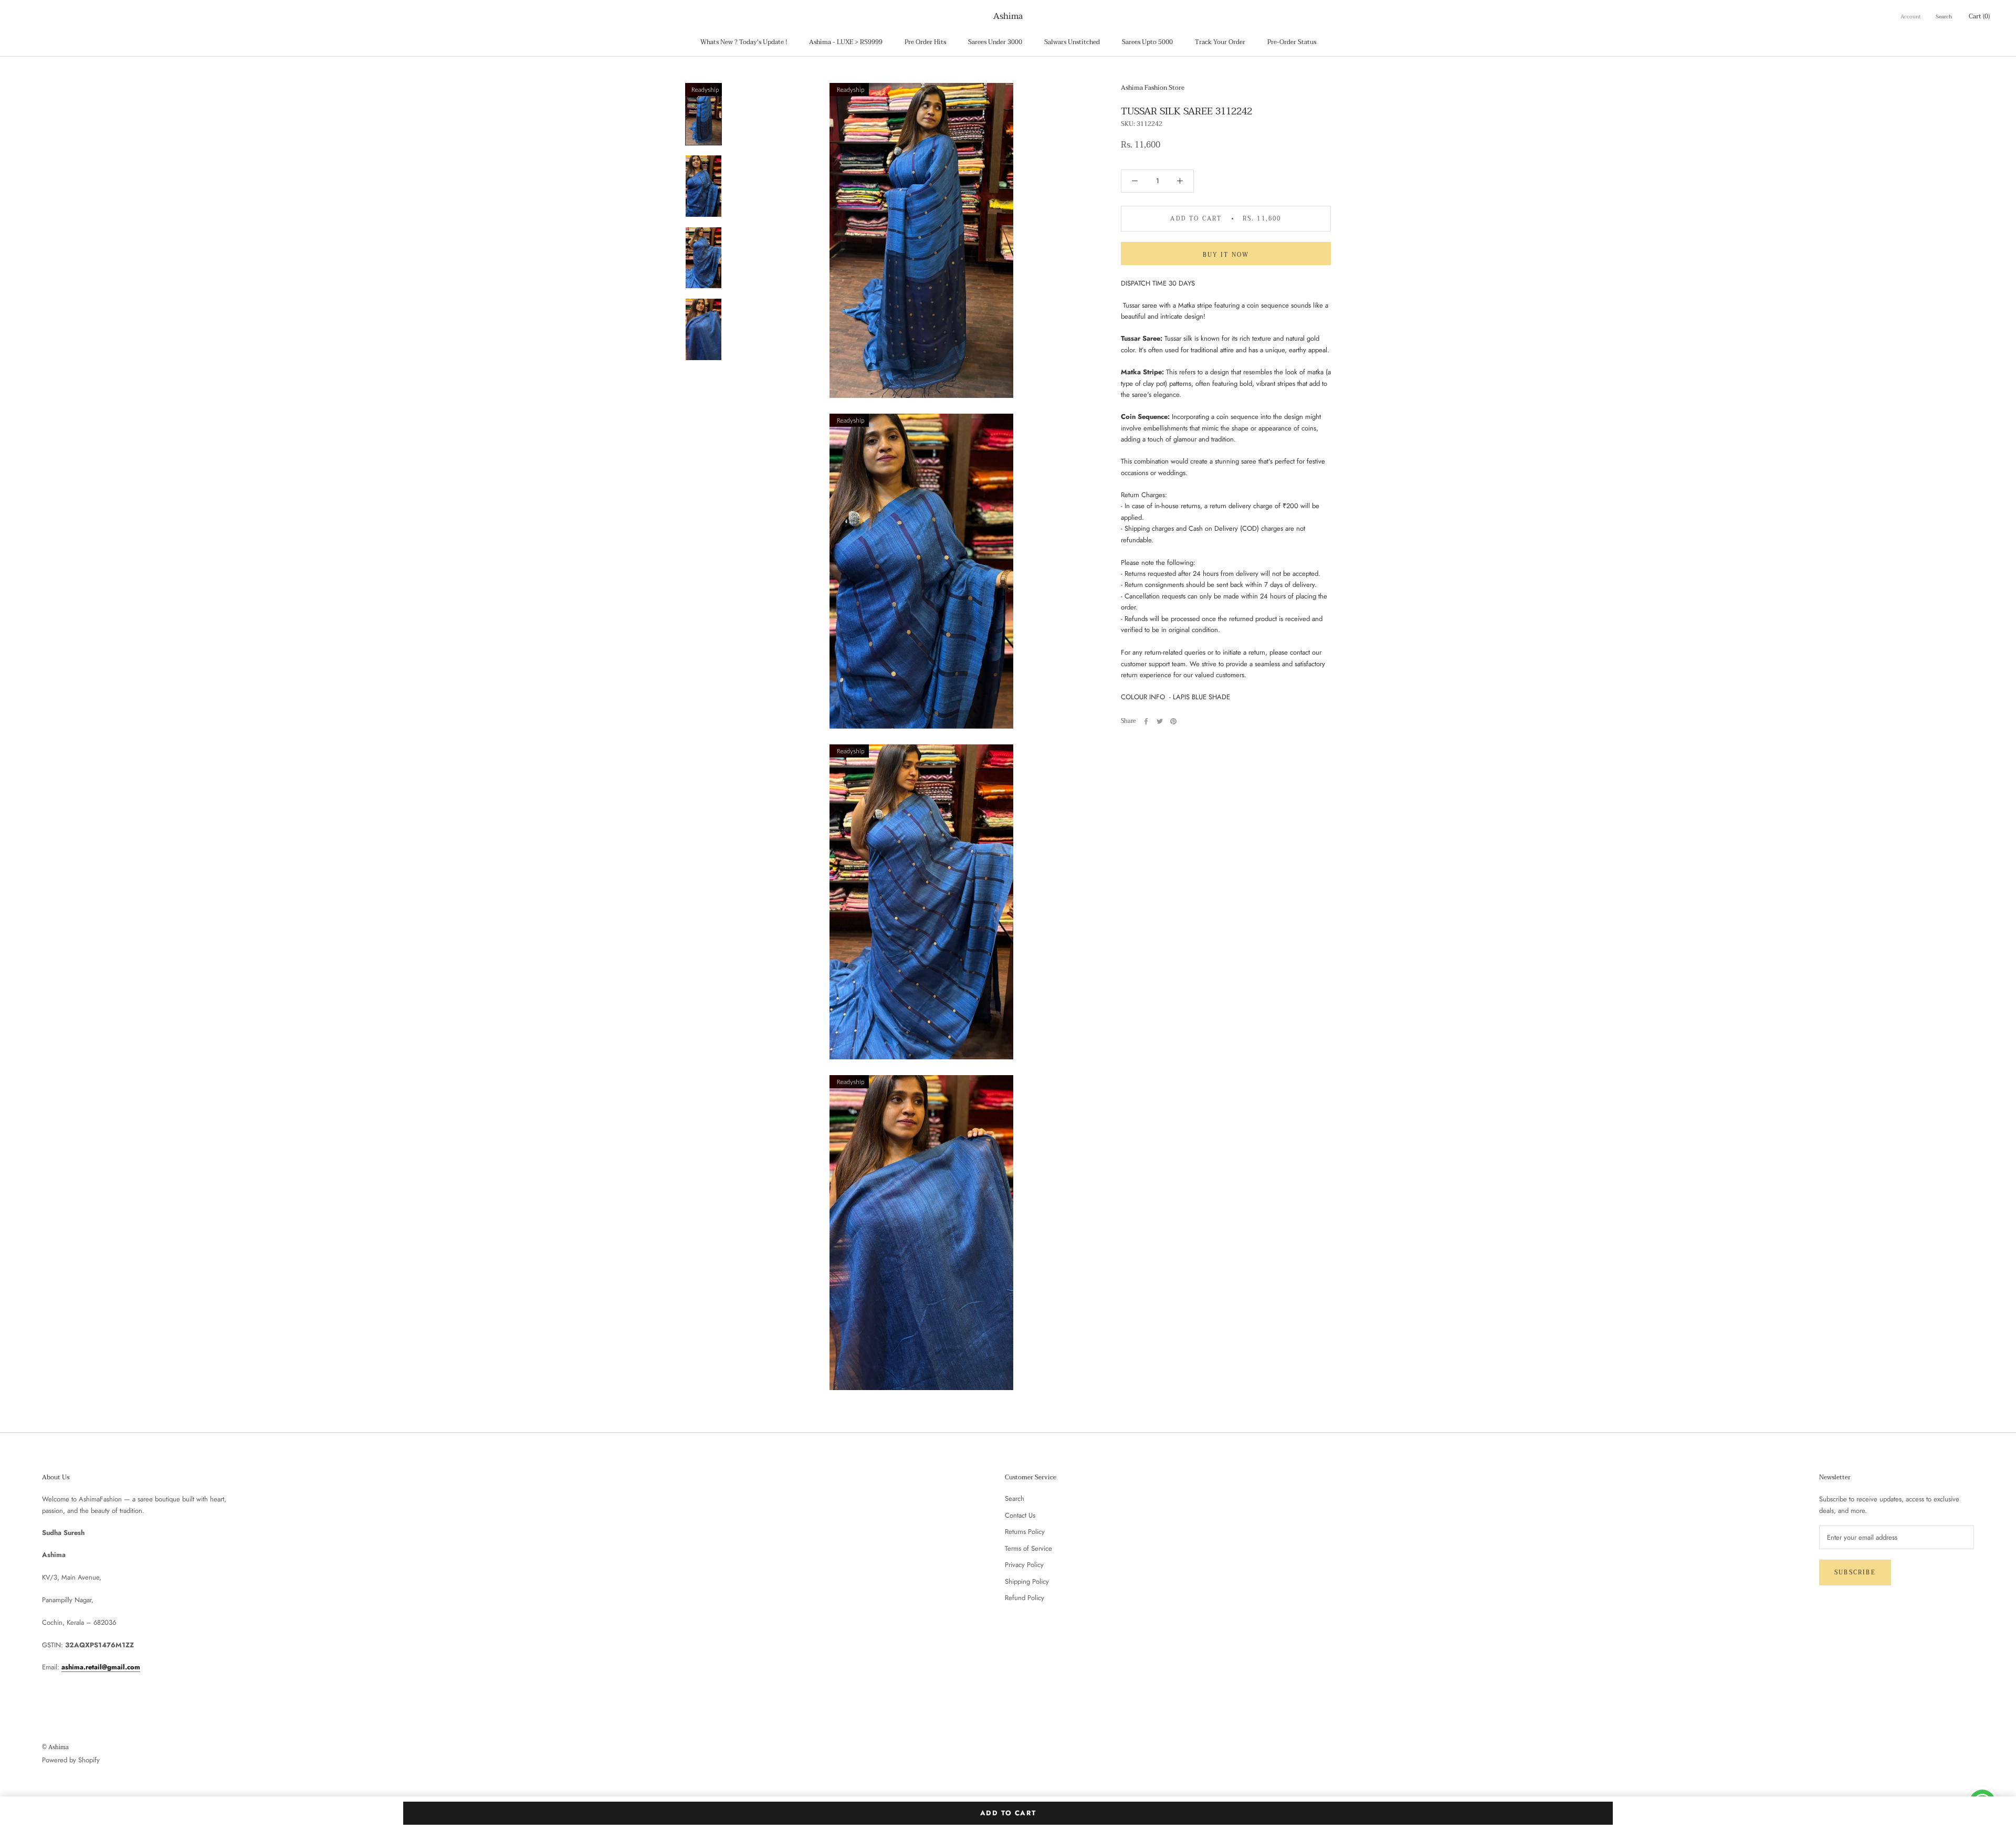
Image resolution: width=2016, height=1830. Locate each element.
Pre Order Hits (925, 42)
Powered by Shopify (71, 1760)
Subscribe (1855, 1573)
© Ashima (55, 1747)
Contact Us (1020, 1515)
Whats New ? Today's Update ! (744, 42)
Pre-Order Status (1292, 42)
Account (1911, 17)
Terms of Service (1028, 1548)
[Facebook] (1146, 721)
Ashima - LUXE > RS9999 (846, 42)
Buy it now (1226, 255)
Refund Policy (1025, 1598)
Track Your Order (1220, 42)
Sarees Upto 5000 (1147, 42)
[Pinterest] (1173, 721)
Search (1944, 17)
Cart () (1979, 16)
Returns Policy (1025, 1532)
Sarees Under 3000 (995, 42)
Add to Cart (1008, 1813)
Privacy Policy (1024, 1565)
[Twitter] (1160, 721)
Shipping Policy (1027, 1581)
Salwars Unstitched (1072, 42)
